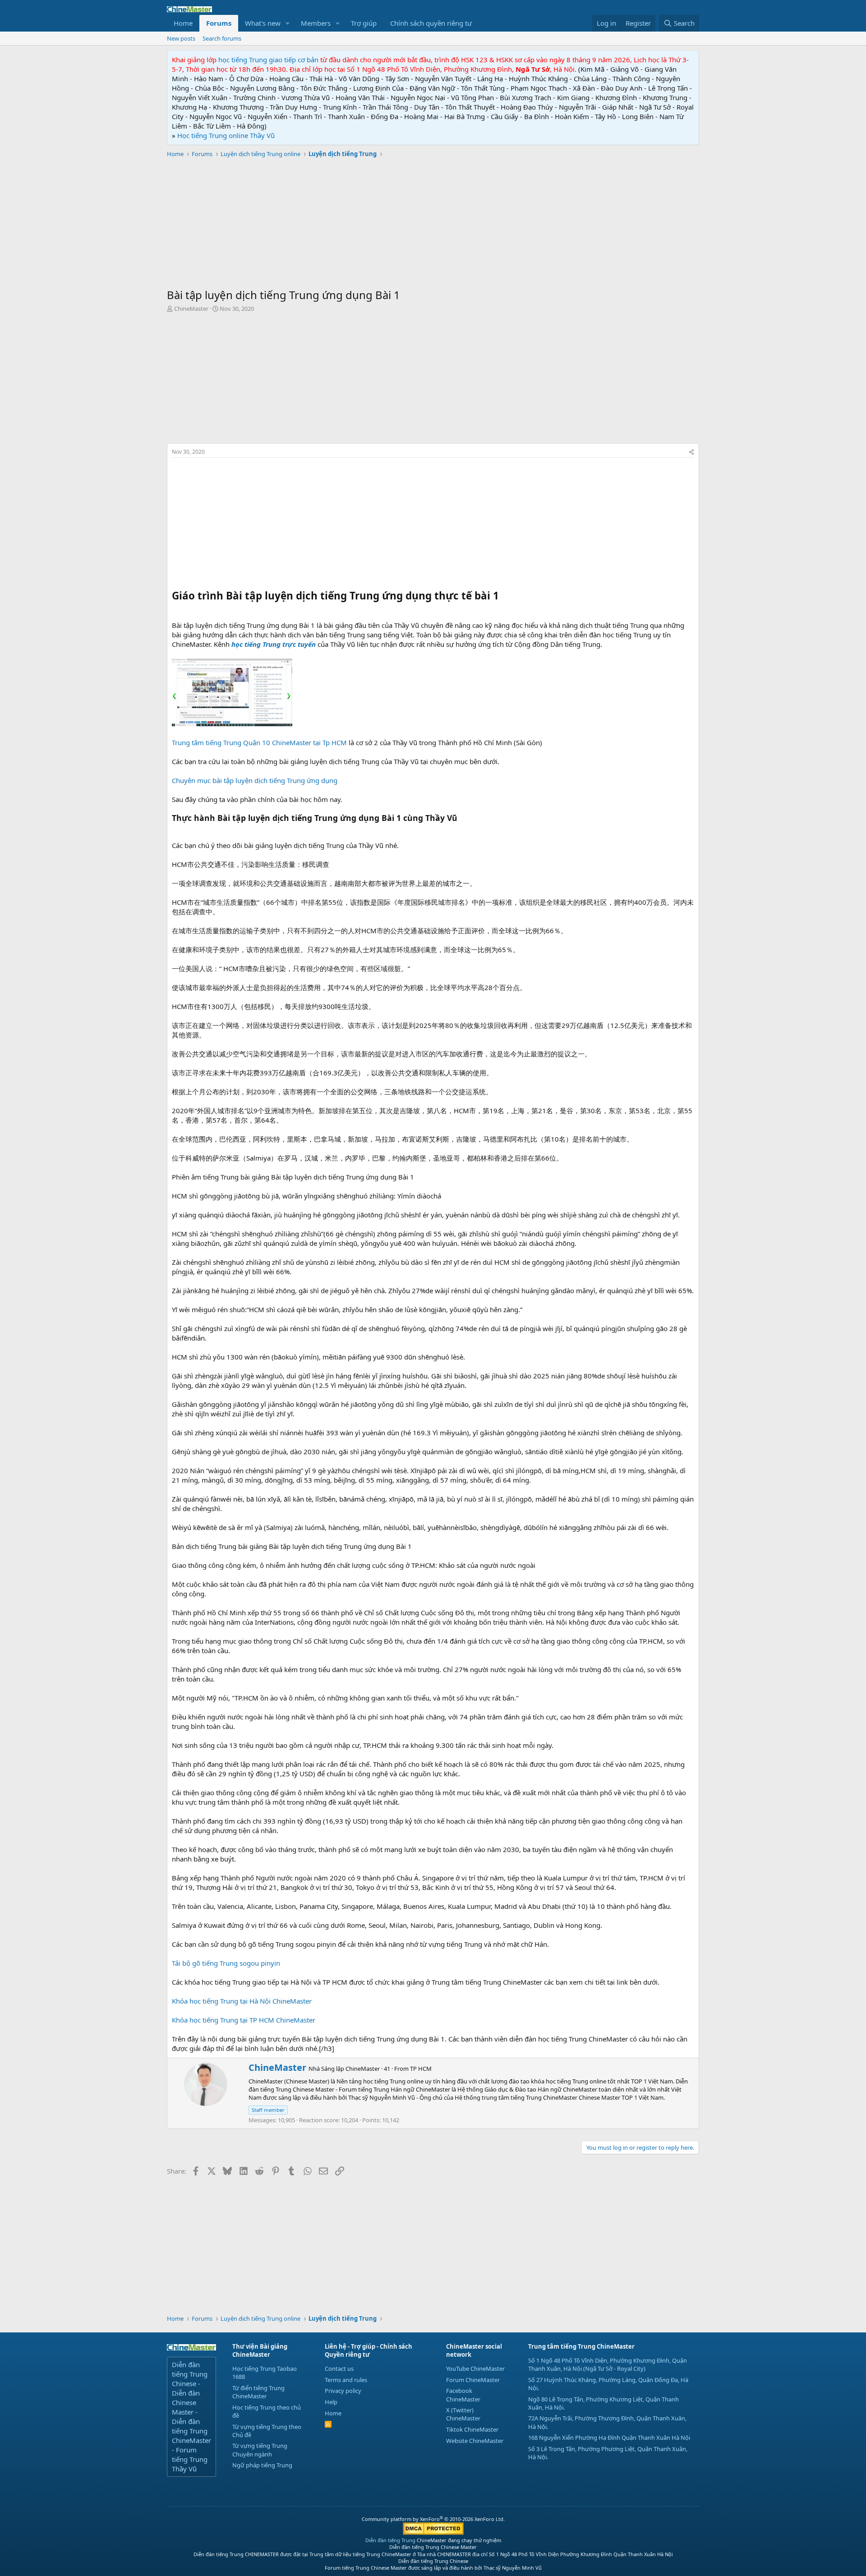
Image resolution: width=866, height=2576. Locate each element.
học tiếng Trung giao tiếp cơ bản (268, 60)
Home (183, 23)
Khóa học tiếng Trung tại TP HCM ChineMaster (244, 2020)
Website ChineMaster (475, 2441)
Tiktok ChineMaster (472, 2429)
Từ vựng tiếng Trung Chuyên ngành (260, 2450)
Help (331, 2402)
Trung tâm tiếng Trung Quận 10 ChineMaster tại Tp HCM (259, 742)
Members (316, 23)
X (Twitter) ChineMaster (463, 2414)
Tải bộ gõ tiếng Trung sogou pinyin (226, 1963)
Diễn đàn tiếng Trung (390, 2540)
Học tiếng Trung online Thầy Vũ (226, 135)
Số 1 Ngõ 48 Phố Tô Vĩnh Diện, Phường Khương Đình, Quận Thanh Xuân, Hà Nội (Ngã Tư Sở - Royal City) (608, 2364)
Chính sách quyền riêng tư (431, 23)
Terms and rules (346, 2380)
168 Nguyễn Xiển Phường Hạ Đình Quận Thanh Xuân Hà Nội (609, 2438)
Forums (219, 23)
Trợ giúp (364, 23)
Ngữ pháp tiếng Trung (262, 2465)
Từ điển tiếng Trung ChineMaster (258, 2392)
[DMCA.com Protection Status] (433, 2533)
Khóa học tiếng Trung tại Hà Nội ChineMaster (242, 2001)
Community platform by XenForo (433, 2519)
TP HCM (421, 2069)
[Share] (691, 452)
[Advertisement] (433, 224)
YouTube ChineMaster (475, 2369)
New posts (181, 38)
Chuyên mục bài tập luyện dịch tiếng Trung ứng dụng (255, 780)
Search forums (222, 38)
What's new (263, 23)
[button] (288, 23)
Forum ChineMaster (473, 2380)
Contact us (339, 2369)
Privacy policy (343, 2391)
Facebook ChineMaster (463, 2395)
